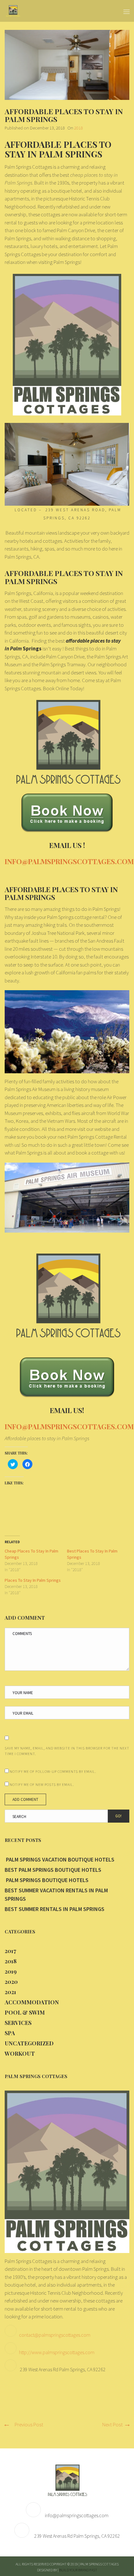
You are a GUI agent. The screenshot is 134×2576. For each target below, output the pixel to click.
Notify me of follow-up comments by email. (53, 1771)
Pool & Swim (25, 2012)
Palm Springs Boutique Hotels (47, 1880)
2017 (10, 1951)
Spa (10, 2033)
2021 (10, 1992)
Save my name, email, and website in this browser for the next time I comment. (67, 1751)
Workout (20, 2054)
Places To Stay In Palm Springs (33, 1580)
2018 (79, 128)
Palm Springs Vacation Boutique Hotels (60, 1859)
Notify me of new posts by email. (42, 1784)
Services (18, 2023)
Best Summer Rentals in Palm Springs (55, 1909)
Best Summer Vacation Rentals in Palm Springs (56, 1895)
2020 (11, 1982)
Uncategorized (29, 2043)
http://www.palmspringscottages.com (57, 2352)
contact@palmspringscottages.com (55, 2335)
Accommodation (32, 2002)
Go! (118, 1816)
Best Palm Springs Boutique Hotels (53, 1870)
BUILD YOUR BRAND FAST (78, 2570)
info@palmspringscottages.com (77, 2515)
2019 (11, 1971)
